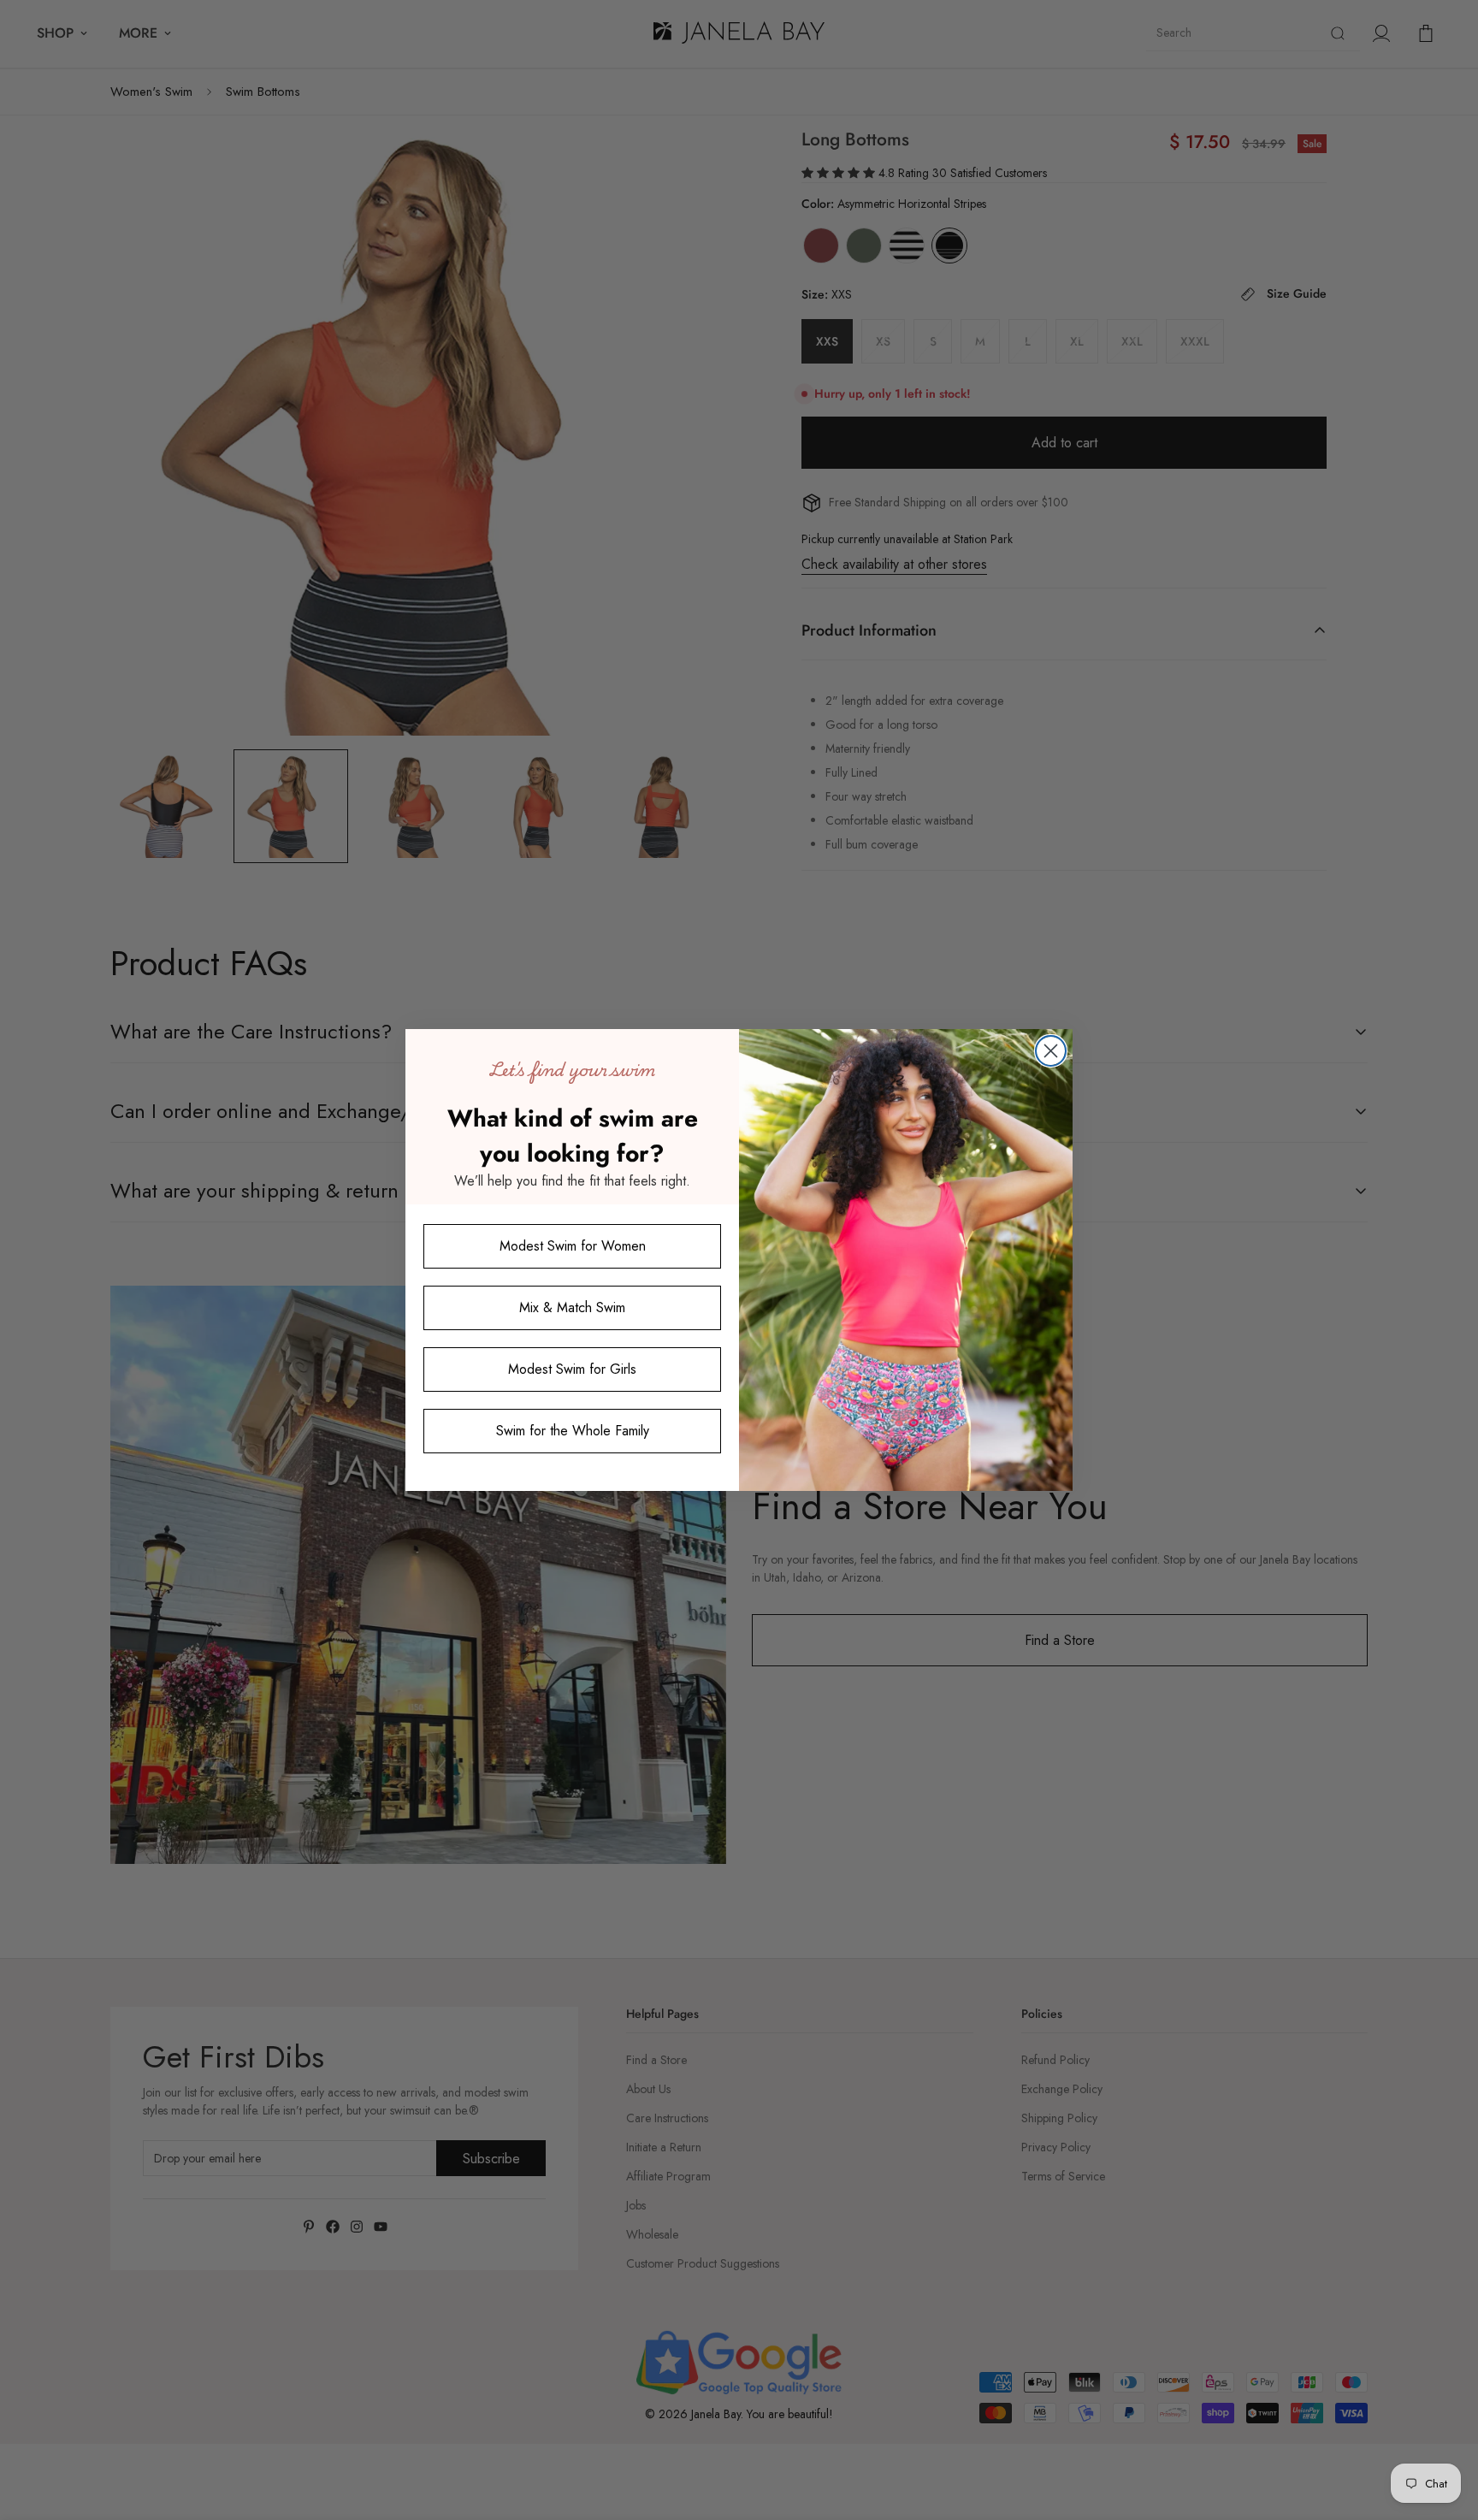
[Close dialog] (1051, 1051)
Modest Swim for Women (573, 1247)
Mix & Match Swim (572, 1308)
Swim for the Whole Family (573, 1432)
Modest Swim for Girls (572, 1370)
